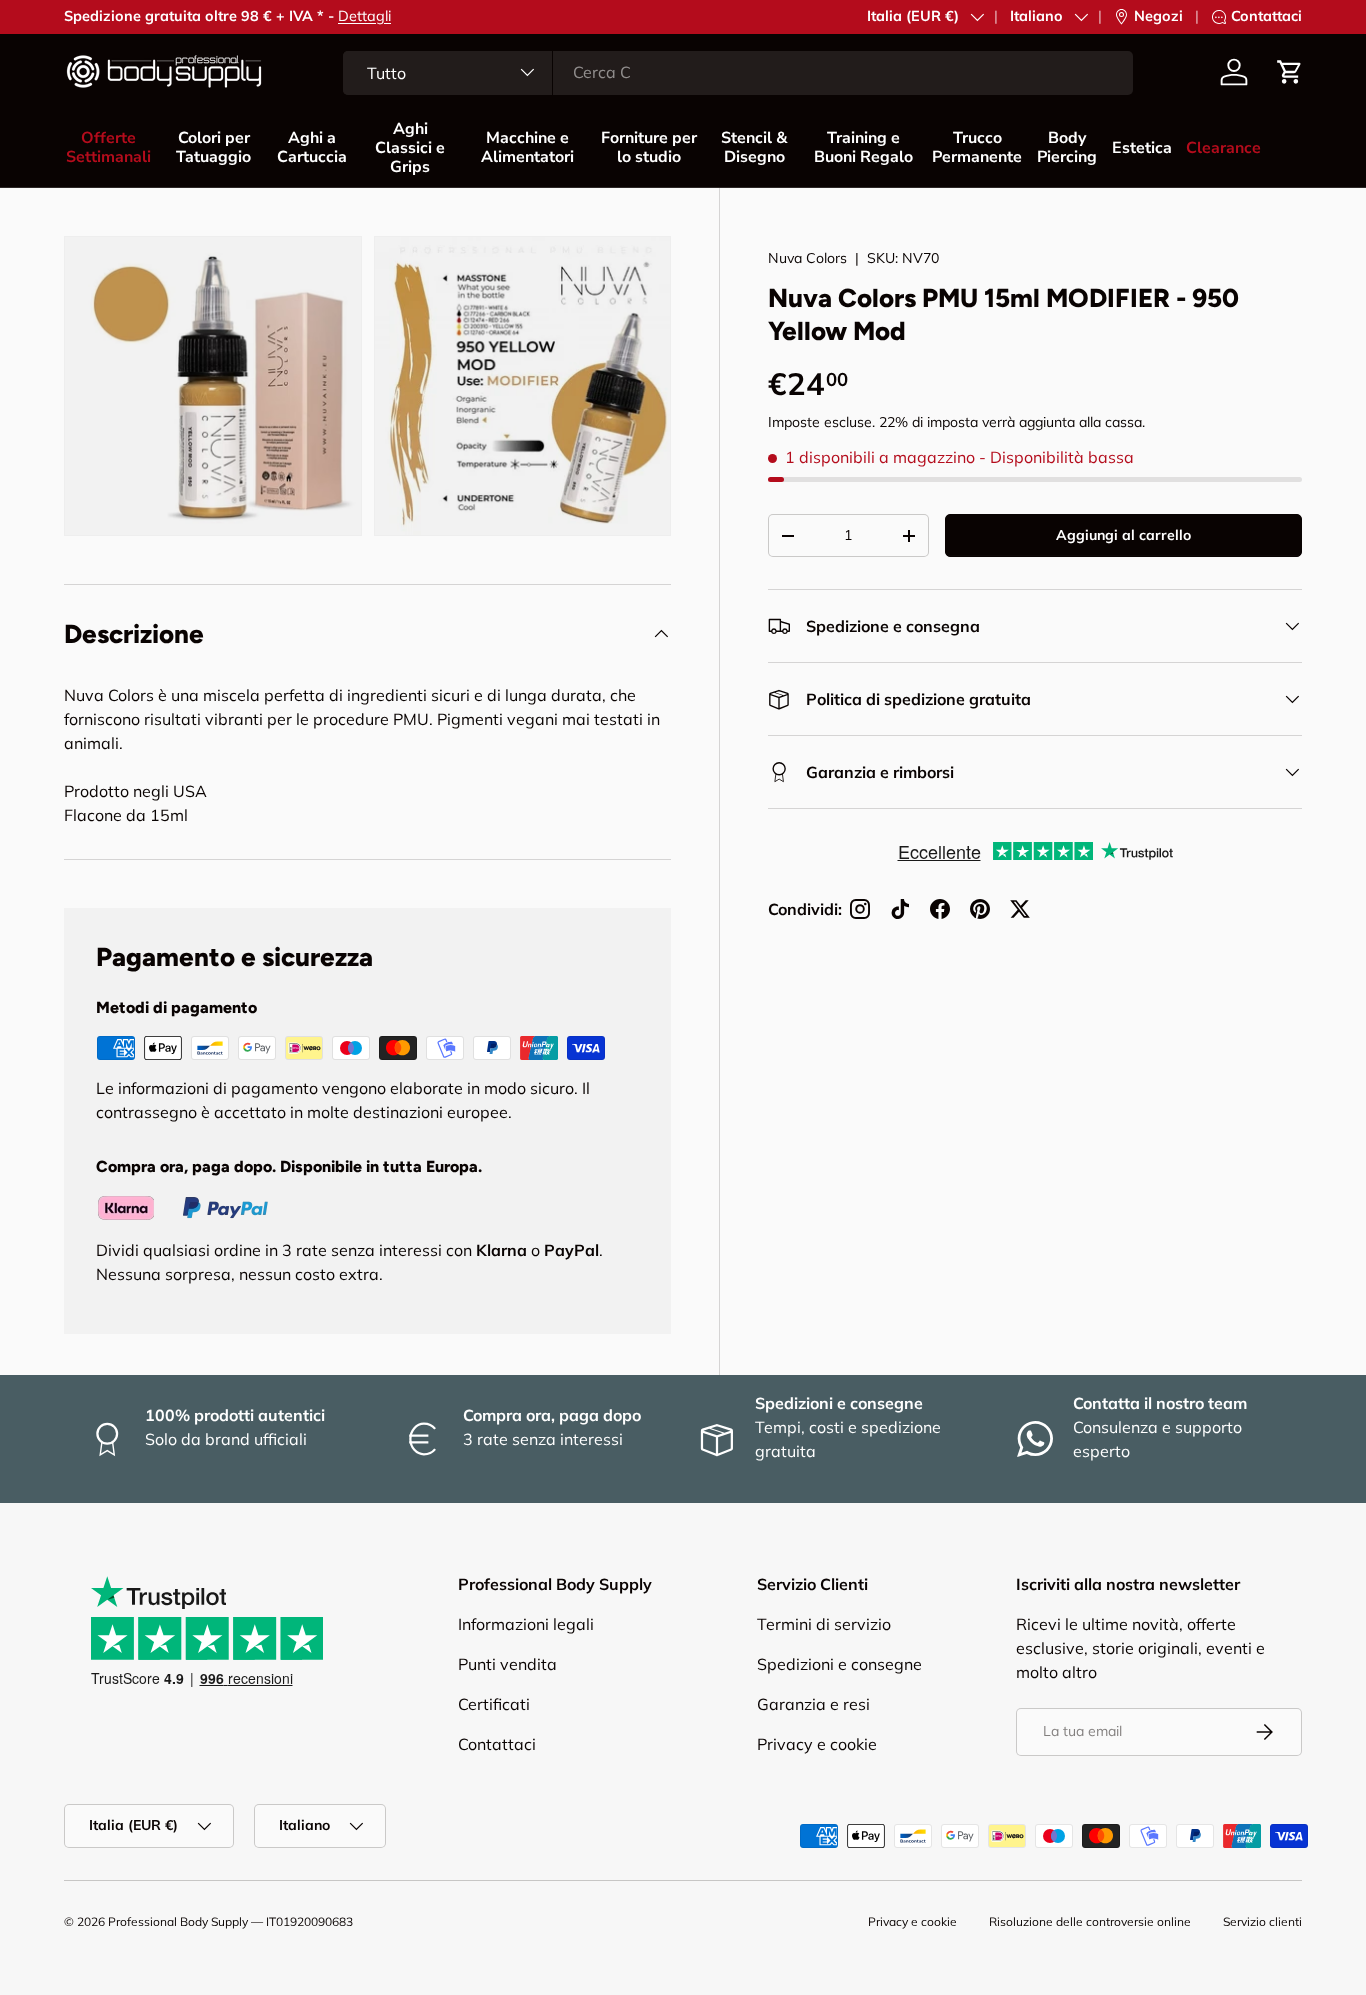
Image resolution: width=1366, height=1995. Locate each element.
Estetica (1142, 148)
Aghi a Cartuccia (312, 147)
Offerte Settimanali (108, 147)
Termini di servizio (824, 1624)
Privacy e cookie (817, 1744)
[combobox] (738, 72)
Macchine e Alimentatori (527, 147)
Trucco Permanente (977, 147)
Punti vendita (507, 1664)
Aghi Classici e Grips (410, 148)
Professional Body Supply (178, 1921)
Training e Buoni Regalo (863, 147)
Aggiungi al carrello (1123, 535)
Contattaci (328, 16)
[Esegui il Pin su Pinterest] (980, 909)
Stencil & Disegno (754, 147)
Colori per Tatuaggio (213, 147)
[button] (1290, 72)
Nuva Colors (807, 258)
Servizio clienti (1262, 1921)
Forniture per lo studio (649, 147)
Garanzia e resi (813, 1704)
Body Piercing (1067, 147)
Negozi (1158, 16)
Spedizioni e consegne (839, 1664)
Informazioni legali (526, 1624)
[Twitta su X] (1020, 909)
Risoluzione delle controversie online (1090, 1921)
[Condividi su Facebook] (940, 909)
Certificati (494, 1704)
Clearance (1223, 148)
